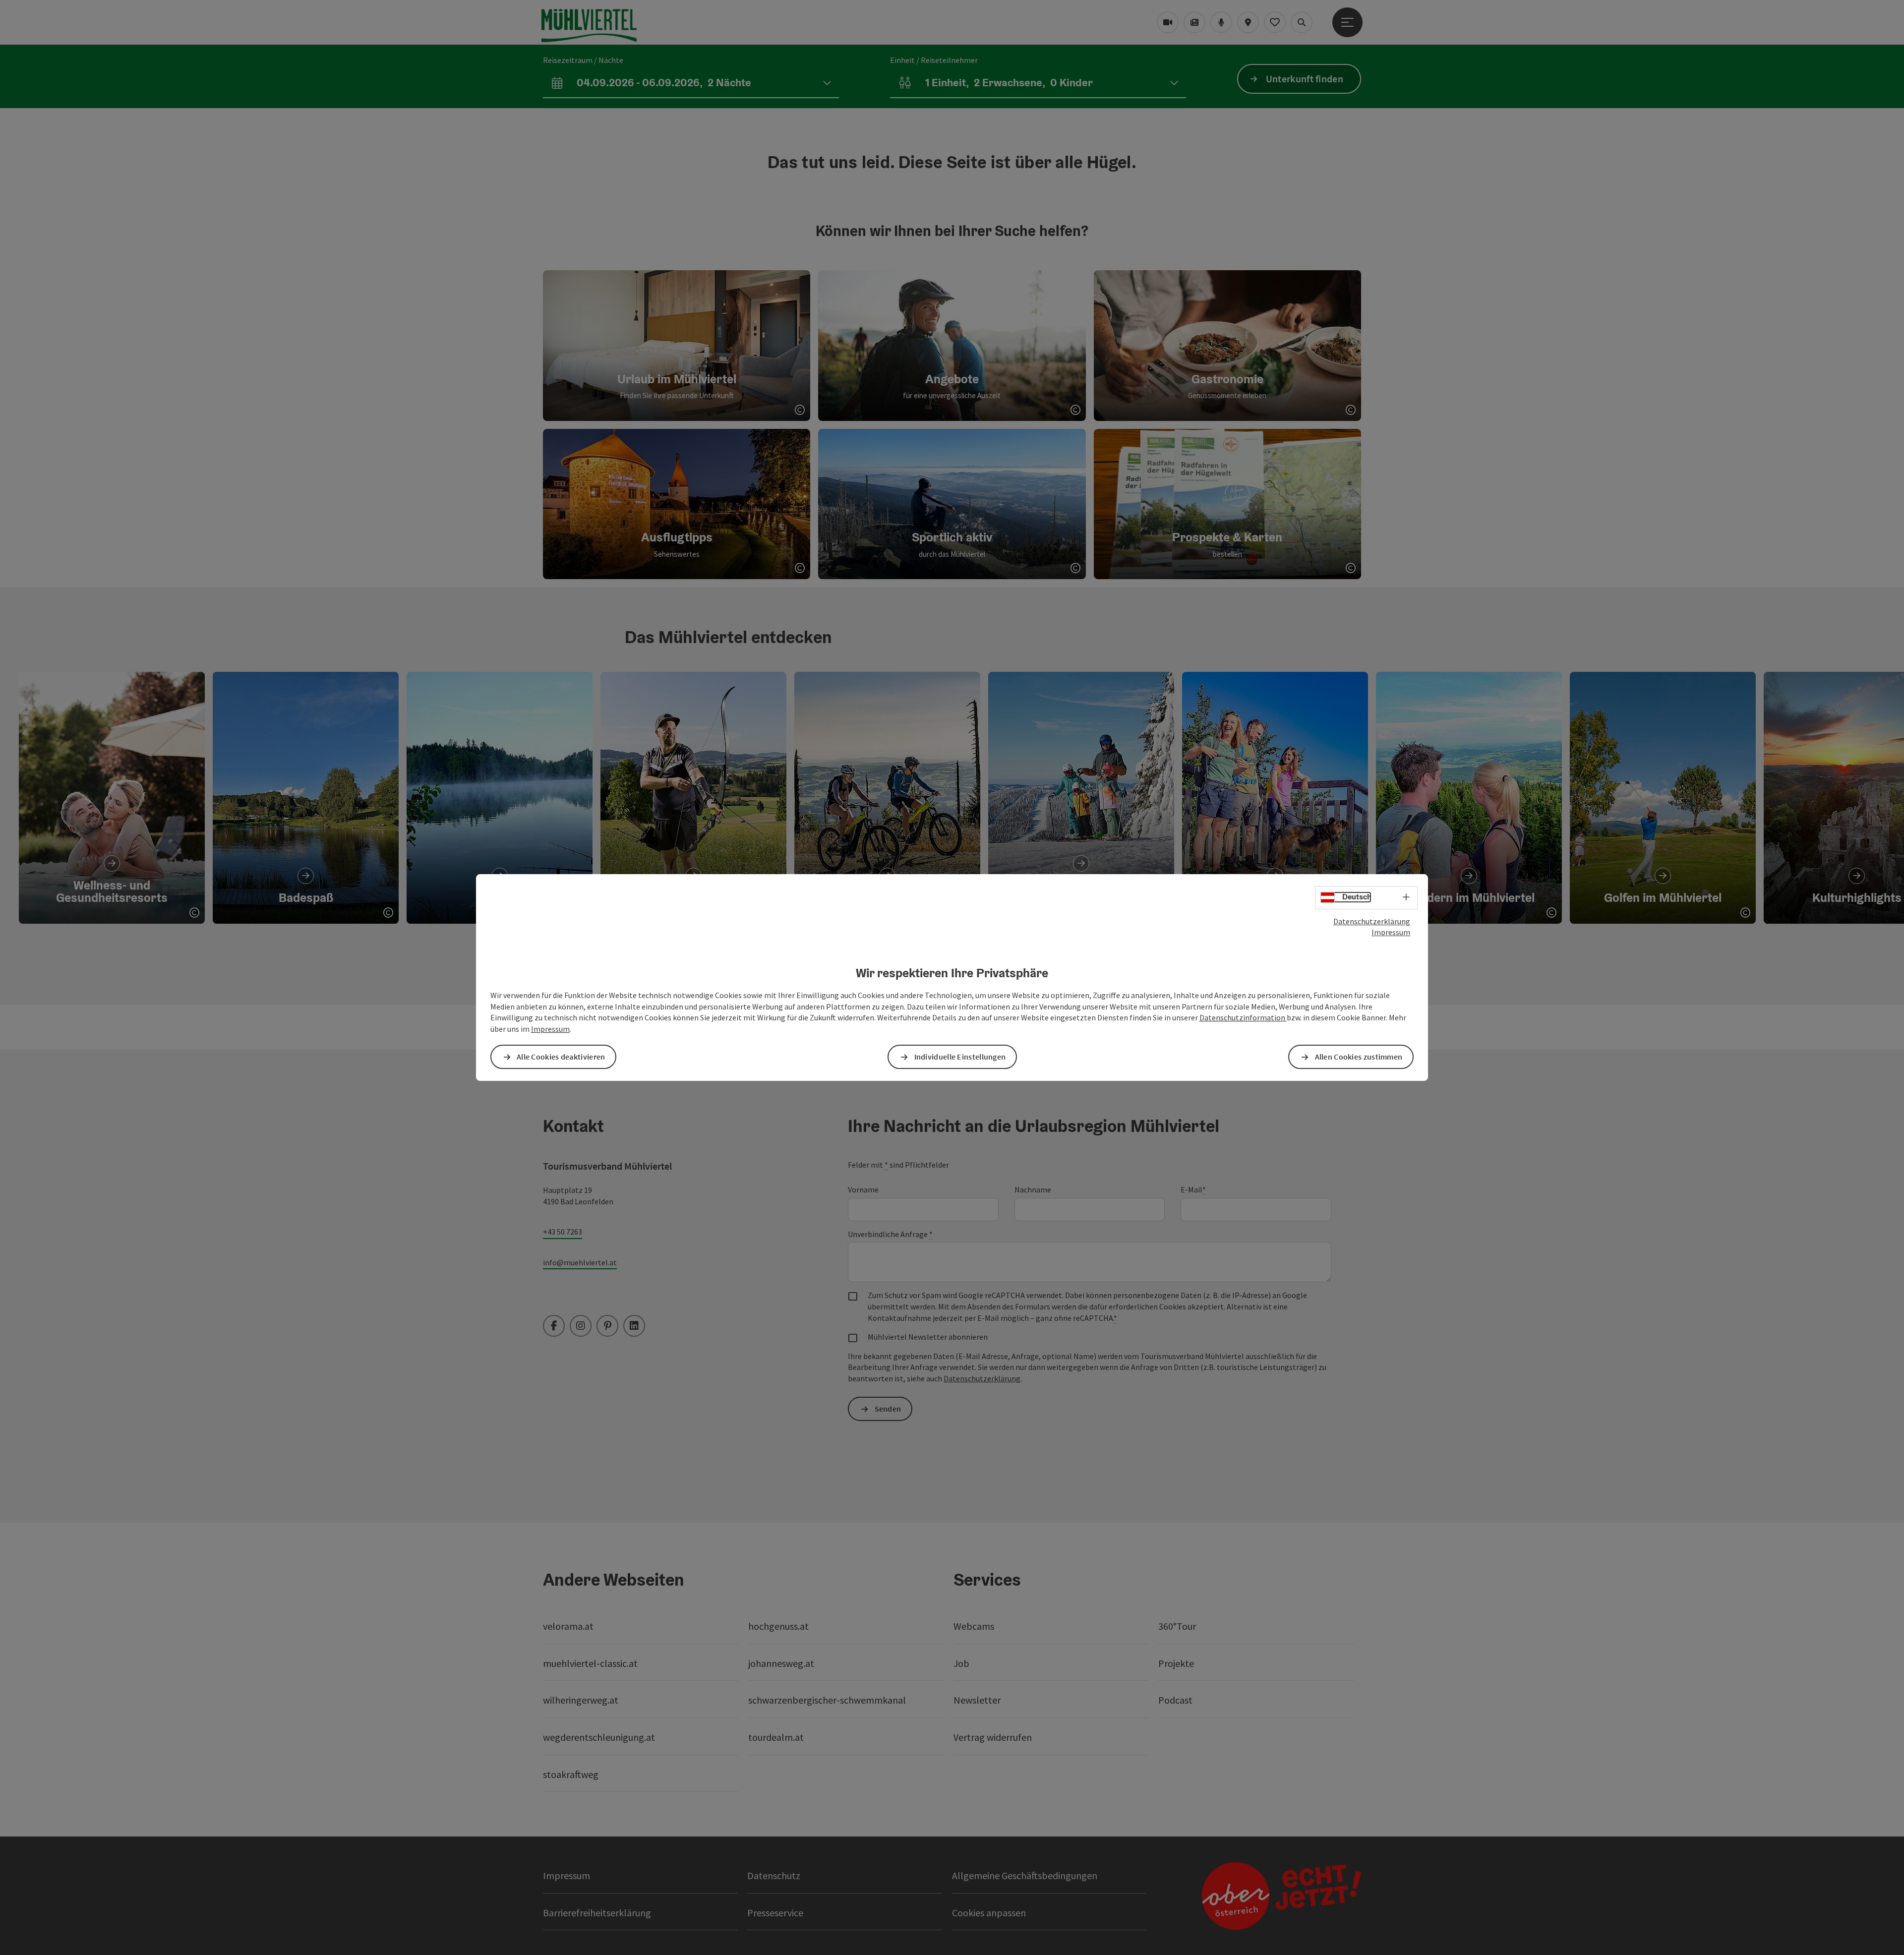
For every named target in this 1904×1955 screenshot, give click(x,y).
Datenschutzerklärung (1372, 921)
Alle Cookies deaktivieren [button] (561, 1057)
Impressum (1391, 932)
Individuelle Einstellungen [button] (960, 1057)
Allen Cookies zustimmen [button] (1359, 1057)
